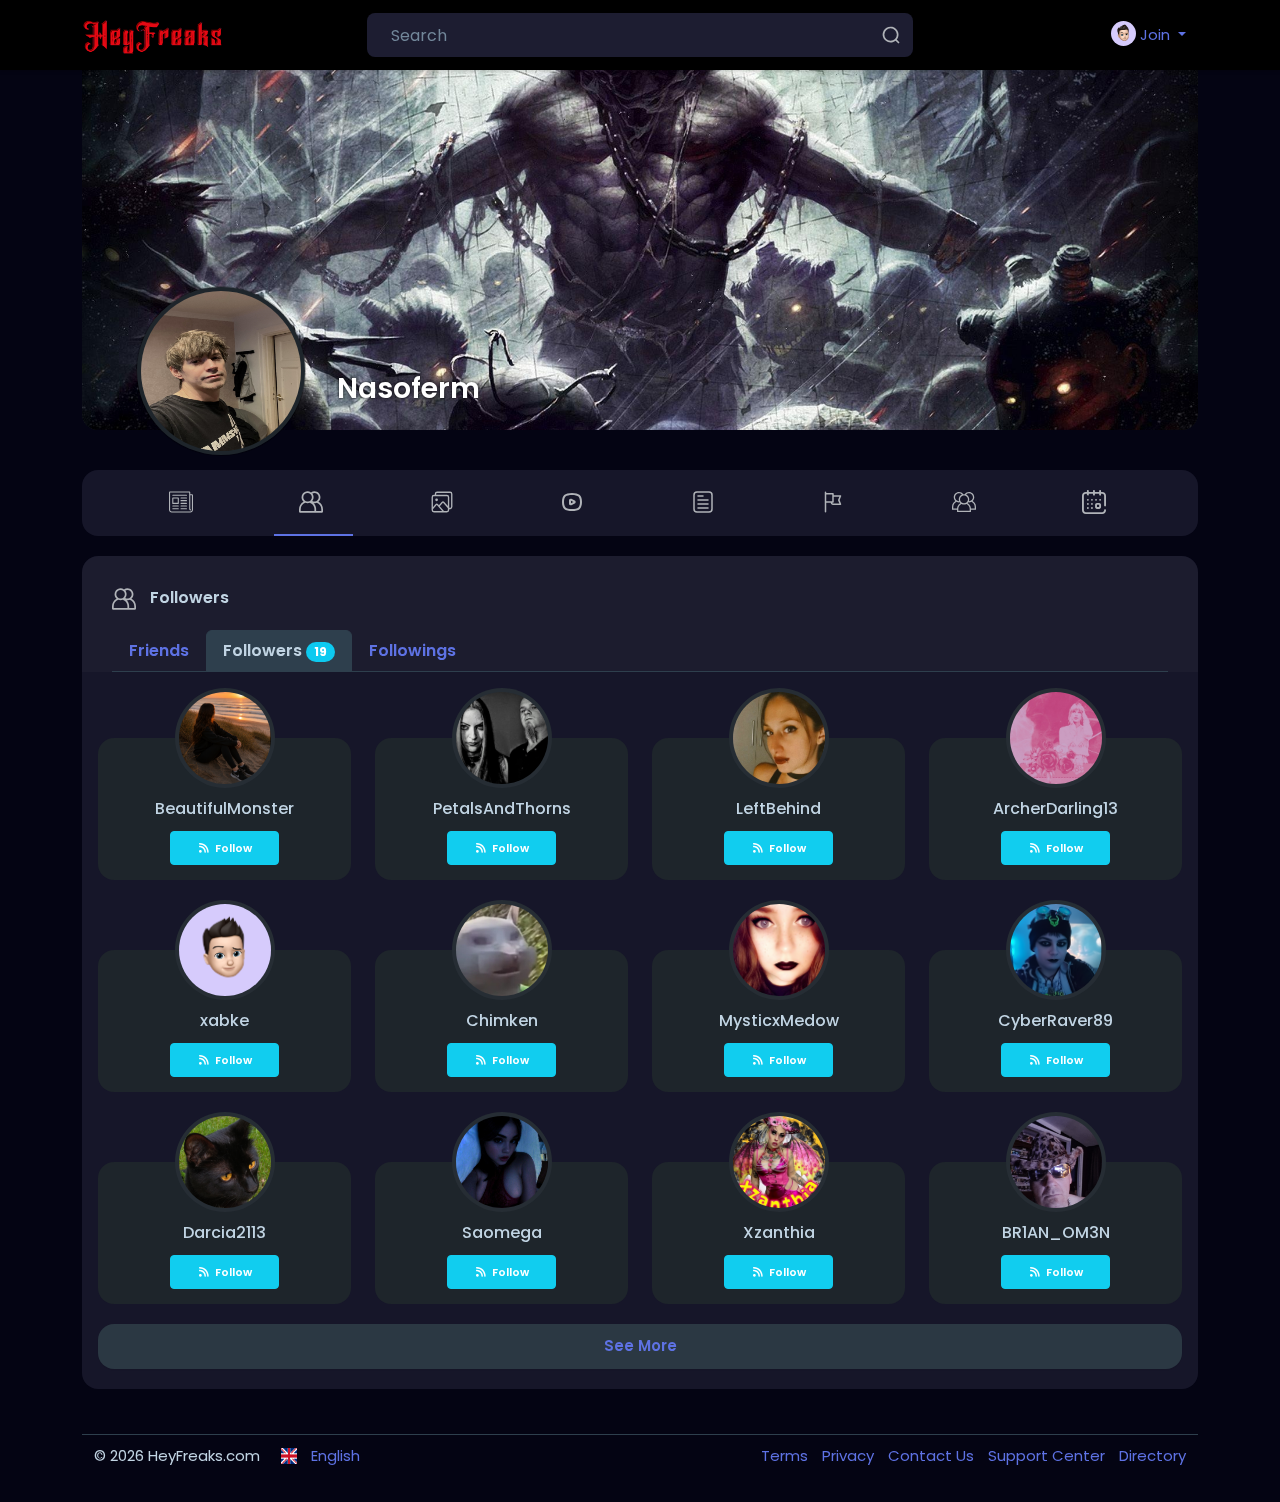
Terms (786, 1455)
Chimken (502, 1020)
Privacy (850, 1455)
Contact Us (933, 1455)
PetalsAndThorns (502, 808)
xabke (224, 1020)
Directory (1152, 1455)
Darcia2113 (224, 1232)
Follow (233, 848)
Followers (275, 650)
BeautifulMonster (224, 808)
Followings (412, 650)
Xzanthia (779, 1232)
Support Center (1048, 1455)
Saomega (502, 1232)
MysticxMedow (779, 1020)
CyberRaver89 (1055, 1020)
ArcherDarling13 (1055, 808)
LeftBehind (778, 808)
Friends (159, 650)
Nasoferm (408, 388)
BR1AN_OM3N (1056, 1232)
